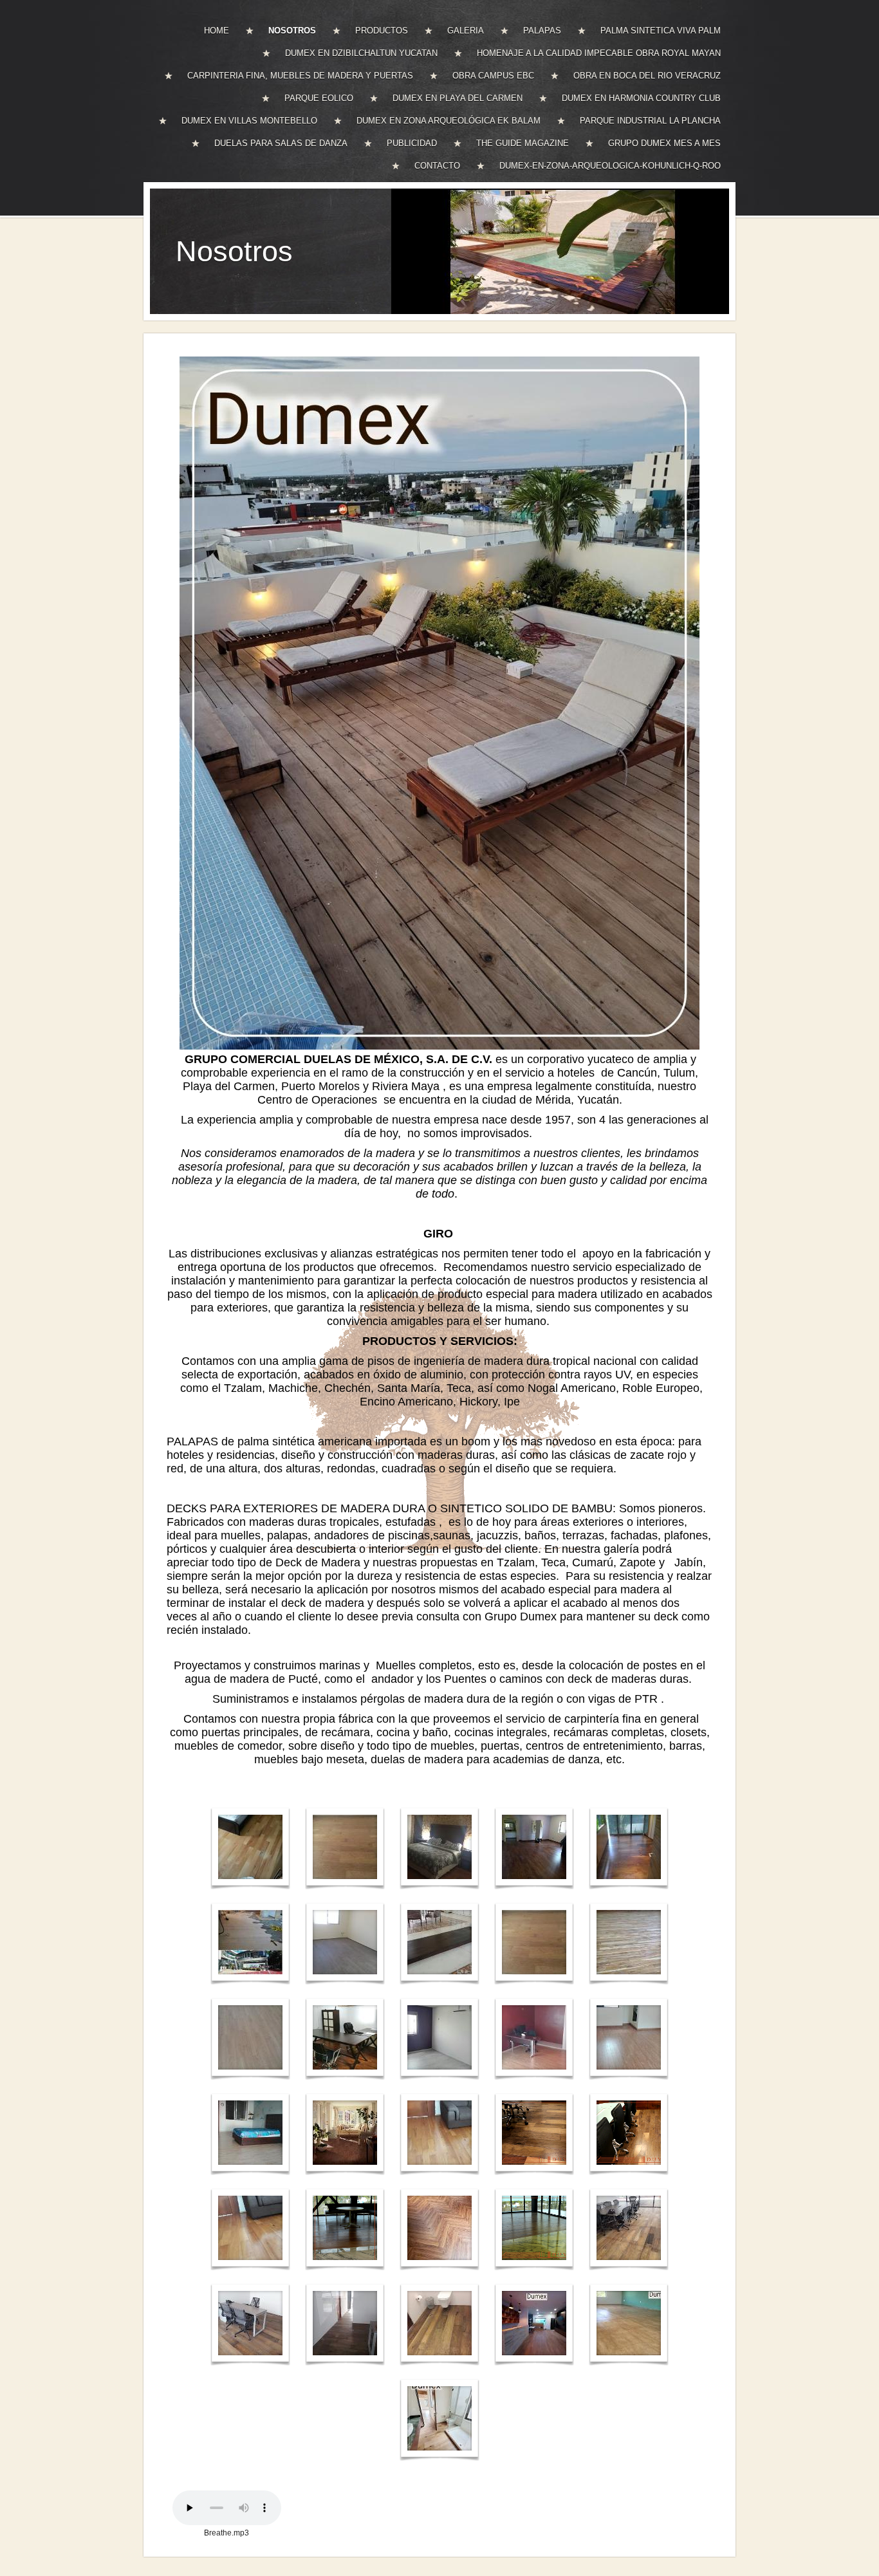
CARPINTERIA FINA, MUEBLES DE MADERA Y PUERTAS (300, 76)
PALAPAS (542, 31)
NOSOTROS (292, 31)
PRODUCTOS (382, 31)
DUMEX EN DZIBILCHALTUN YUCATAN (361, 53)
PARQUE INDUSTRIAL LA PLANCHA (650, 121)
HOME (217, 31)
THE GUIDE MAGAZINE (523, 143)
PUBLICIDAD (412, 143)
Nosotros (234, 251)
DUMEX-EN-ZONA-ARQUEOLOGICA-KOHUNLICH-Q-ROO (610, 166)
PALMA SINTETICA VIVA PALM (661, 31)
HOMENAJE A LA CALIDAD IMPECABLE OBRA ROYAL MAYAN (599, 53)
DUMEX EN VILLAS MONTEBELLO (249, 121)
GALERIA (466, 31)
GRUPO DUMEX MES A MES (664, 143)
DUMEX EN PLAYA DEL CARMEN (458, 98)
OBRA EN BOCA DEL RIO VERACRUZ (647, 76)
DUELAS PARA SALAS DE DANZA (281, 143)
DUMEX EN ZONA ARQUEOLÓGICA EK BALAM (449, 121)
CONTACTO (437, 166)
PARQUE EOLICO (319, 98)
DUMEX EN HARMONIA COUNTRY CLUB (641, 98)
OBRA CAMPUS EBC (493, 76)
